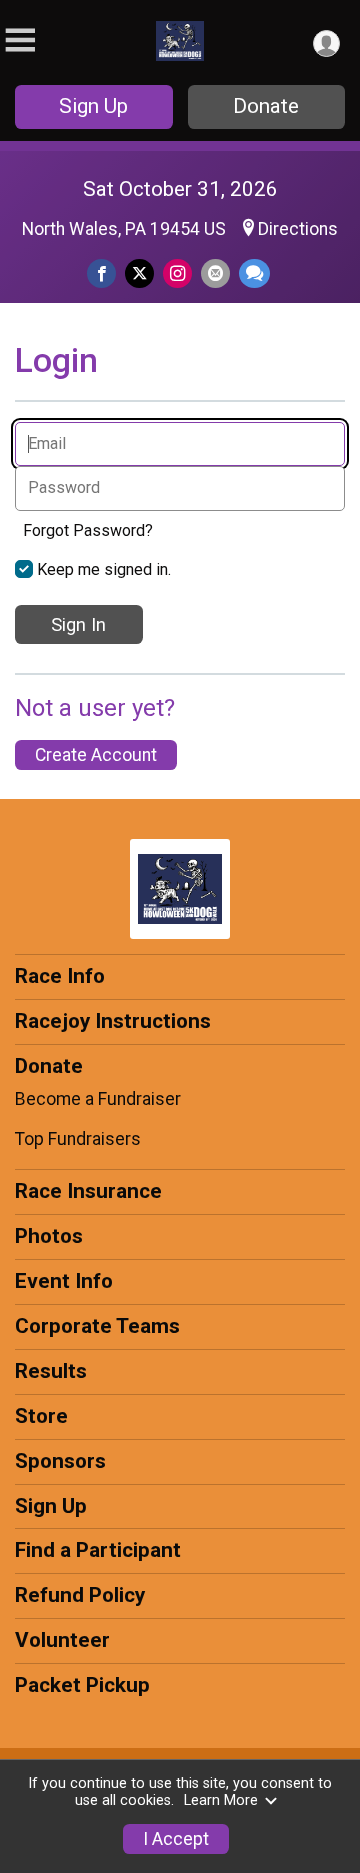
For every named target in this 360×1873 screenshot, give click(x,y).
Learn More (221, 1800)
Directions (298, 229)
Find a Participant (98, 1550)
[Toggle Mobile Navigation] (20, 40)
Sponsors (60, 1461)
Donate (266, 106)
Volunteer (62, 1640)
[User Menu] (326, 43)
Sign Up (93, 106)
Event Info (64, 1281)
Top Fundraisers (78, 1139)
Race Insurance (88, 1191)
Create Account (96, 755)
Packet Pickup (82, 1685)
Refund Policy (80, 1595)
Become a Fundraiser (98, 1099)
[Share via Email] (215, 273)
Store (41, 1416)
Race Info (60, 976)
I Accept (176, 1839)
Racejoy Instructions (113, 1021)
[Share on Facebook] (101, 273)
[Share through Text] (254, 273)
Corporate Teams (97, 1326)
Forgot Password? (88, 530)
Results (51, 1371)
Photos (49, 1236)
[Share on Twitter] (139, 273)
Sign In (78, 624)
